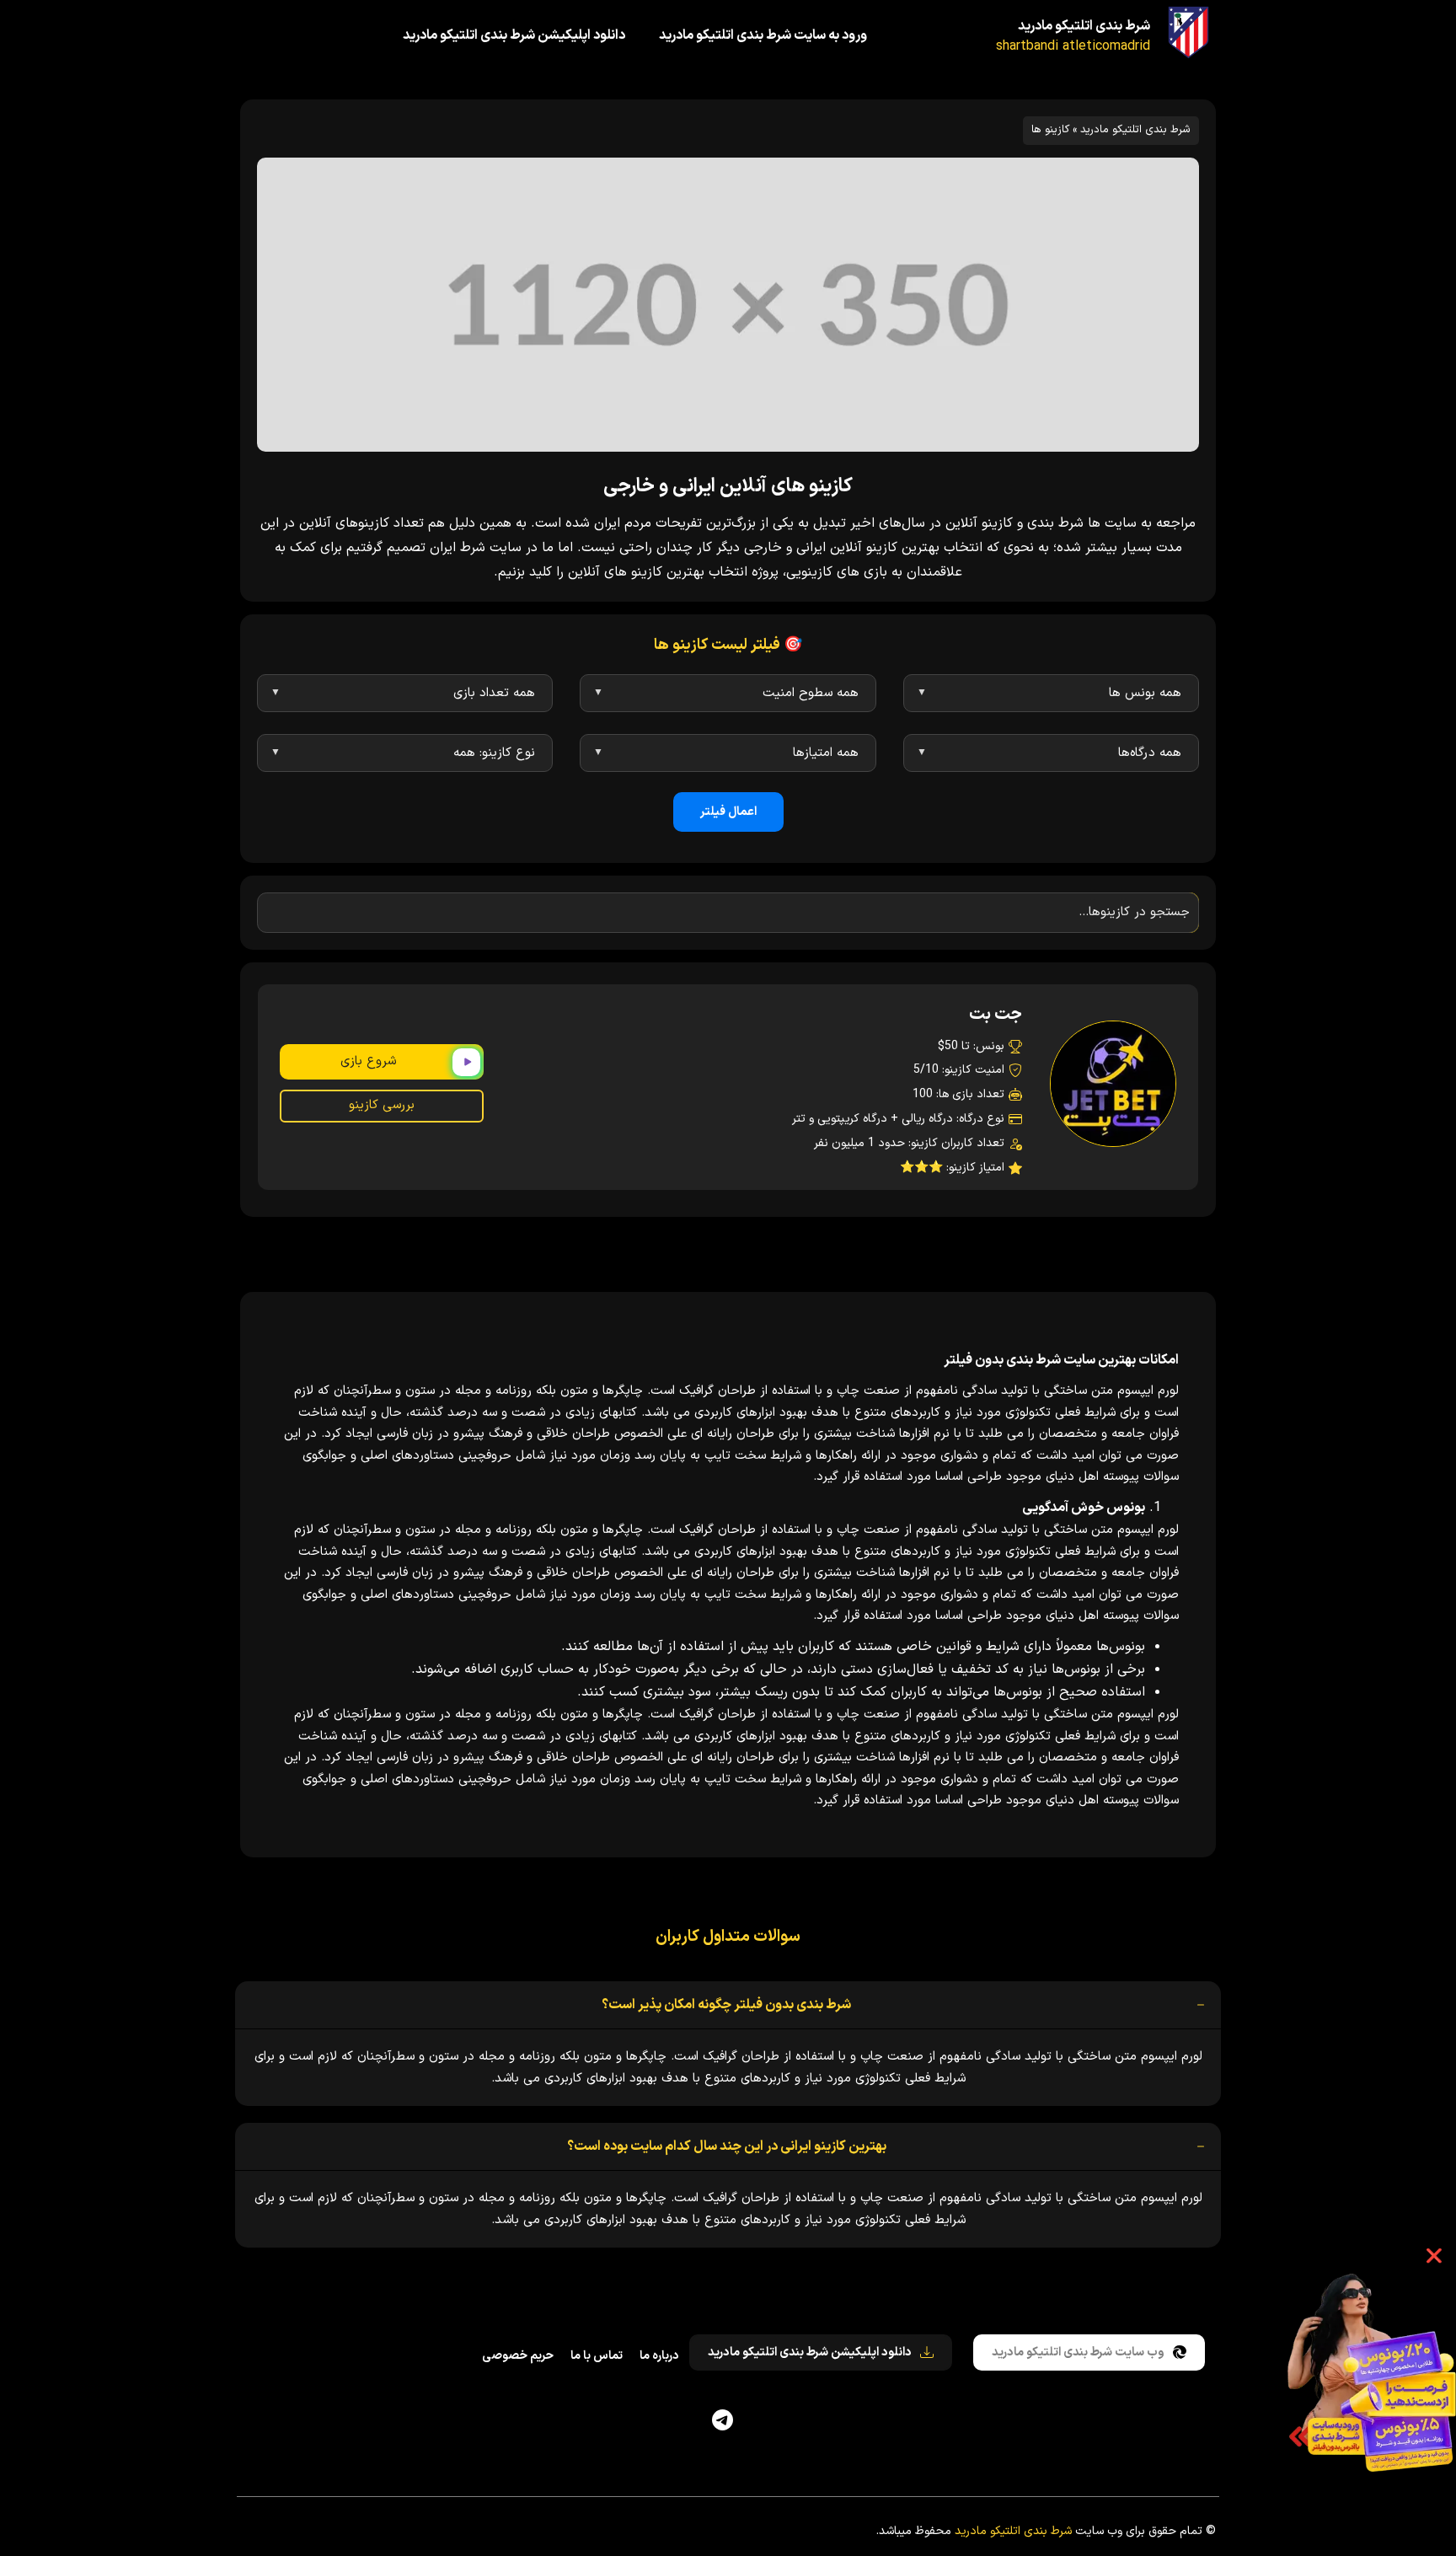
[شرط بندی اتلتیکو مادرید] (1188, 32)
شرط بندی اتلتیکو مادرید (1084, 26)
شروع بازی (368, 1061)
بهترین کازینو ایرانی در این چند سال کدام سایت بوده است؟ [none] (727, 2146)
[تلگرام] (723, 2419)
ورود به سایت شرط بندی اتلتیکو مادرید (763, 35)
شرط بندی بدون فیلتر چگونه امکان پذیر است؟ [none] (726, 2005)
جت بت (996, 1015)
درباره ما (659, 2356)
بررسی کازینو (382, 1105)
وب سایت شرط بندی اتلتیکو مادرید (1078, 2352)
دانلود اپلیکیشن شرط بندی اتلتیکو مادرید (514, 35)
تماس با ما (597, 2356)
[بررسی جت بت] (1113, 1084)
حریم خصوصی (518, 2356)
